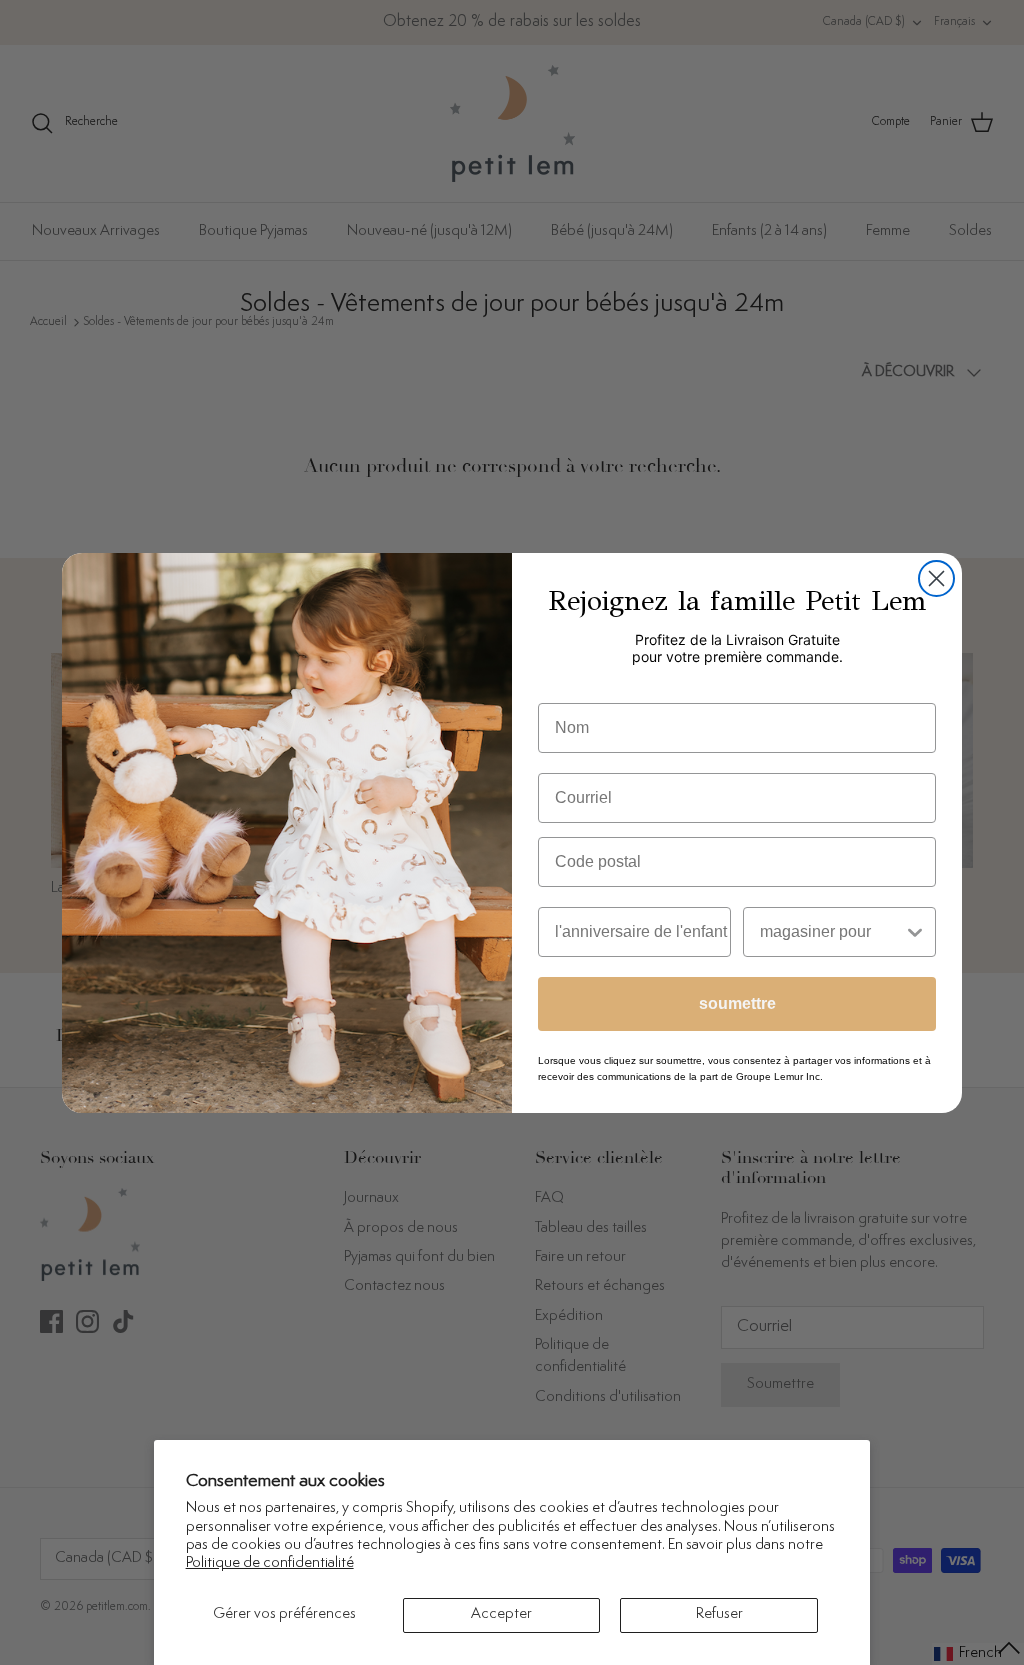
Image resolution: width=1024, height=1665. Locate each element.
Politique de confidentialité (270, 1563)
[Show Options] (915, 932)
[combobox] (831, 932)
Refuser (719, 1614)
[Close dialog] (936, 578)
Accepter (501, 1614)
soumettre (737, 1003)
